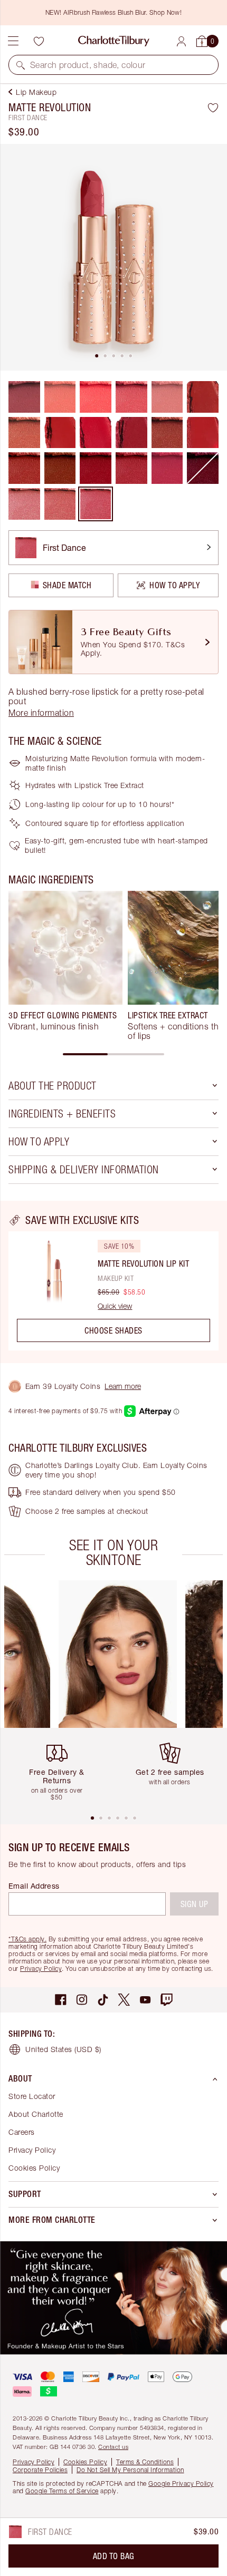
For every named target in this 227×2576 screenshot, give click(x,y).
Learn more (123, 1386)
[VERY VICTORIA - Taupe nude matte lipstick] (24, 433)
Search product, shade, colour (88, 65)
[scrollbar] (113, 1054)
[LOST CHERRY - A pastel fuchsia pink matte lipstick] (96, 397)
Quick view (115, 1306)
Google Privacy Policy (181, 2483)
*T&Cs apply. (27, 1939)
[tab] (97, 356)
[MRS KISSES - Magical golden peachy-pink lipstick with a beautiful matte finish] (60, 504)
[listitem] (113, 257)
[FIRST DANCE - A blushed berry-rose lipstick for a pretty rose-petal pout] (96, 504)
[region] (113, 1282)
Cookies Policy (34, 2168)
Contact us (113, 2447)
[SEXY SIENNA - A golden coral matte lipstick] (60, 397)
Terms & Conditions (145, 2462)
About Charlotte (36, 2114)
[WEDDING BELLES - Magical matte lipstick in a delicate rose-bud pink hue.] (24, 504)
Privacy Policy (41, 1969)
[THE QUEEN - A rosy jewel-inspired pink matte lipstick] (167, 468)
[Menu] (13, 41)
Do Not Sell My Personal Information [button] (130, 2470)
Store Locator (32, 2096)
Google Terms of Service (62, 2491)
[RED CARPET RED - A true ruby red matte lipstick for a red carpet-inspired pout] (96, 468)
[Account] (181, 41)
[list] (113, 257)
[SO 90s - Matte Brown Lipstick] (60, 468)
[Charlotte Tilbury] (114, 41)
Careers (22, 2132)
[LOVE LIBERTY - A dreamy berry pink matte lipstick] (131, 468)
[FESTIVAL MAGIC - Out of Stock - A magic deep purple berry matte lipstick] (203, 468)
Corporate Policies (40, 2470)
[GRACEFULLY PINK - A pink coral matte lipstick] (131, 397)
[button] (21, 65)
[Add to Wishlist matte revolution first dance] (213, 108)
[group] (65, 966)
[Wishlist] (39, 41)
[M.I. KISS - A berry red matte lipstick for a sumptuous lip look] (167, 433)
